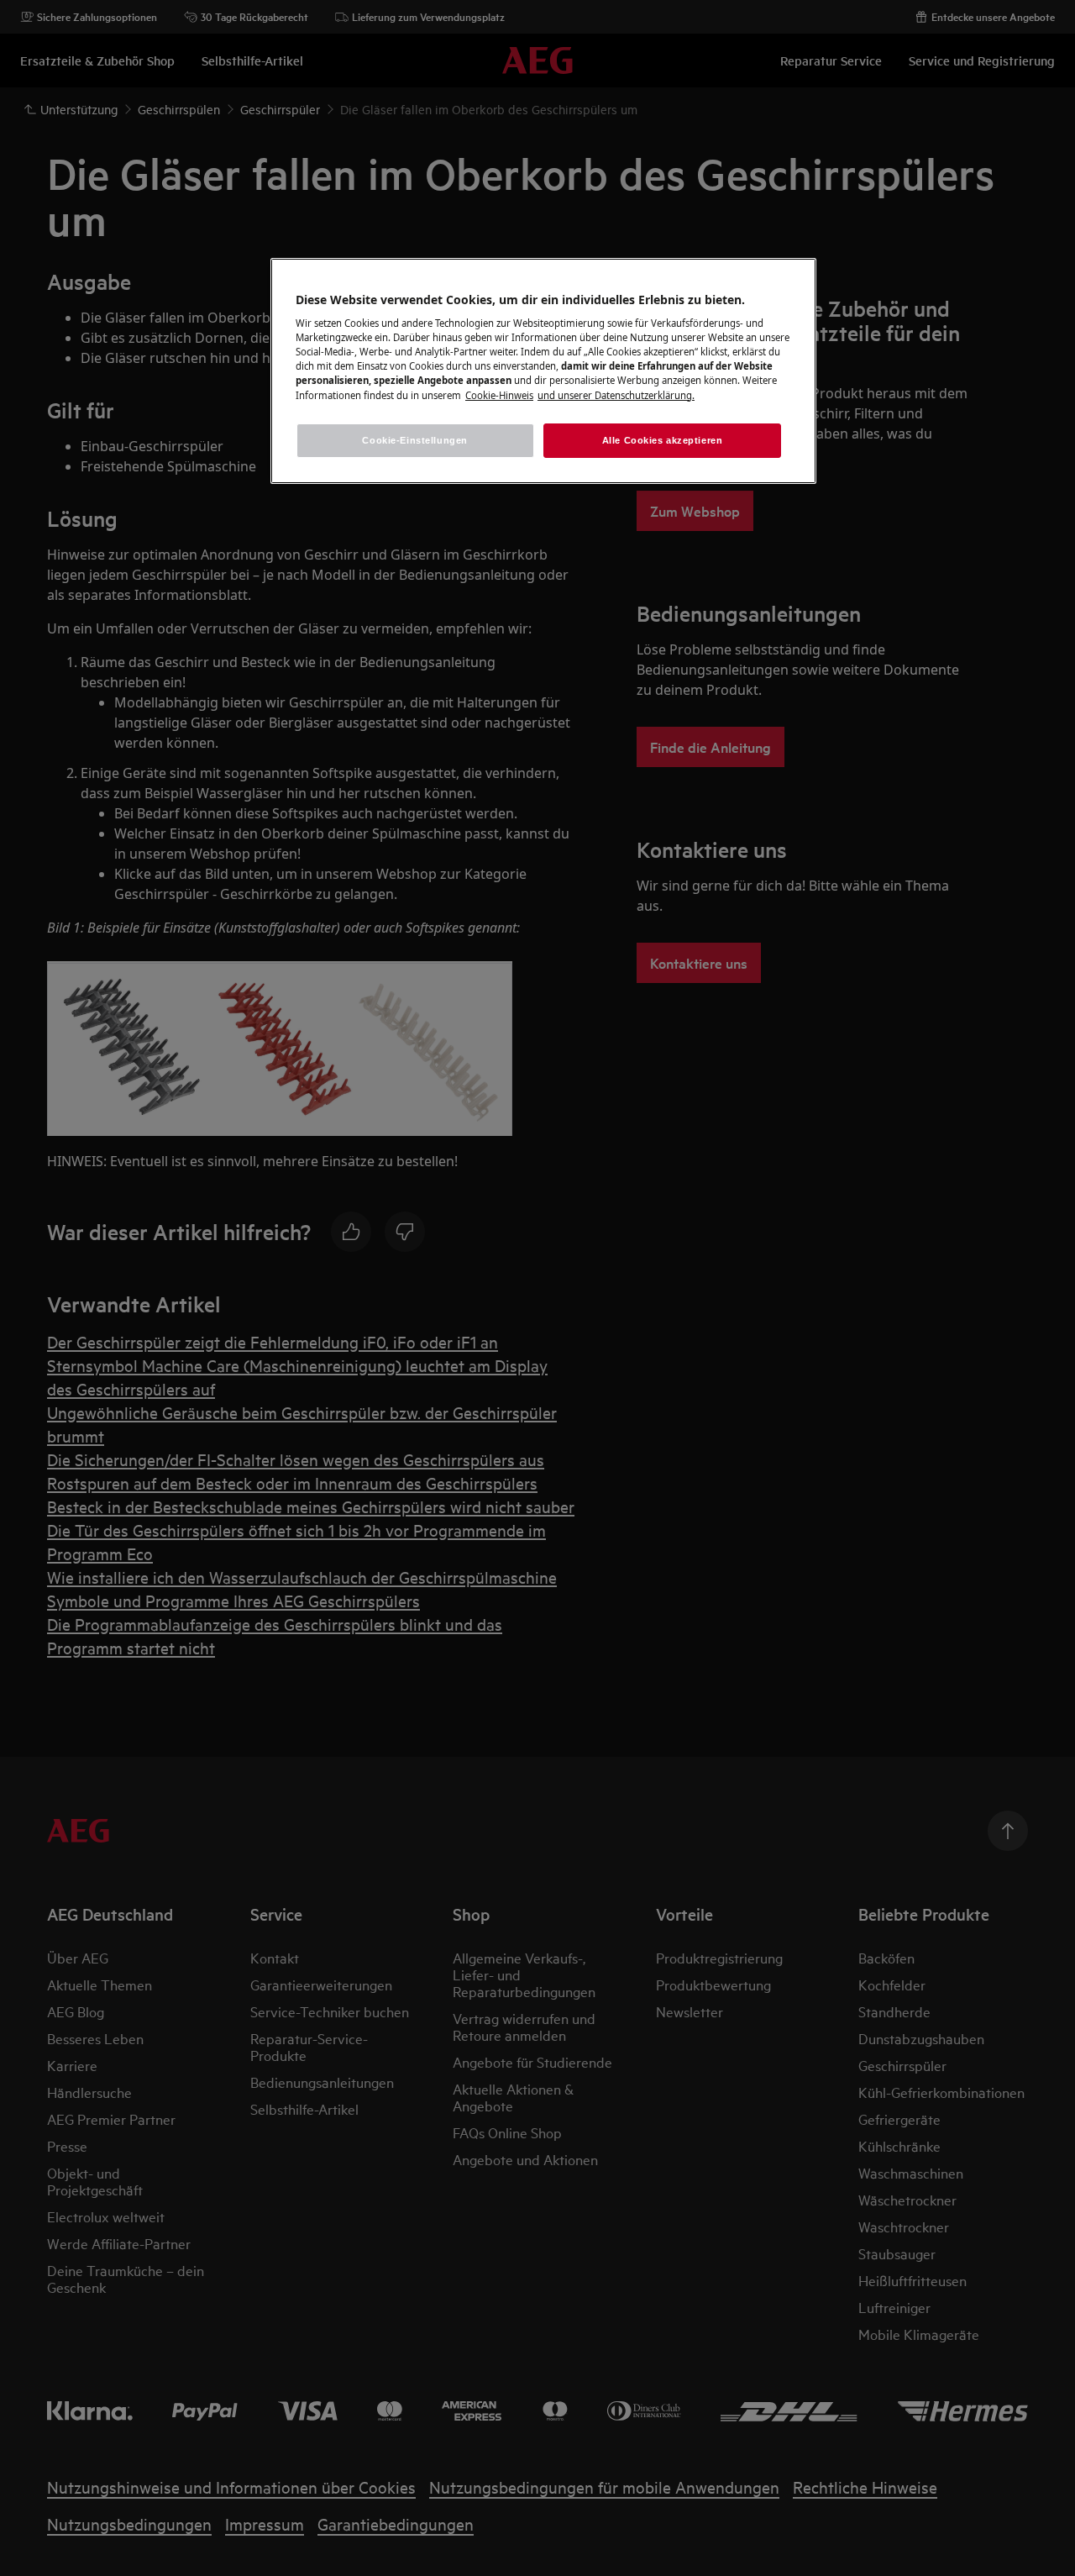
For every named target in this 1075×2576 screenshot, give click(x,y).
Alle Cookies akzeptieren (663, 440)
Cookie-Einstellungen (414, 440)
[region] (543, 371)
